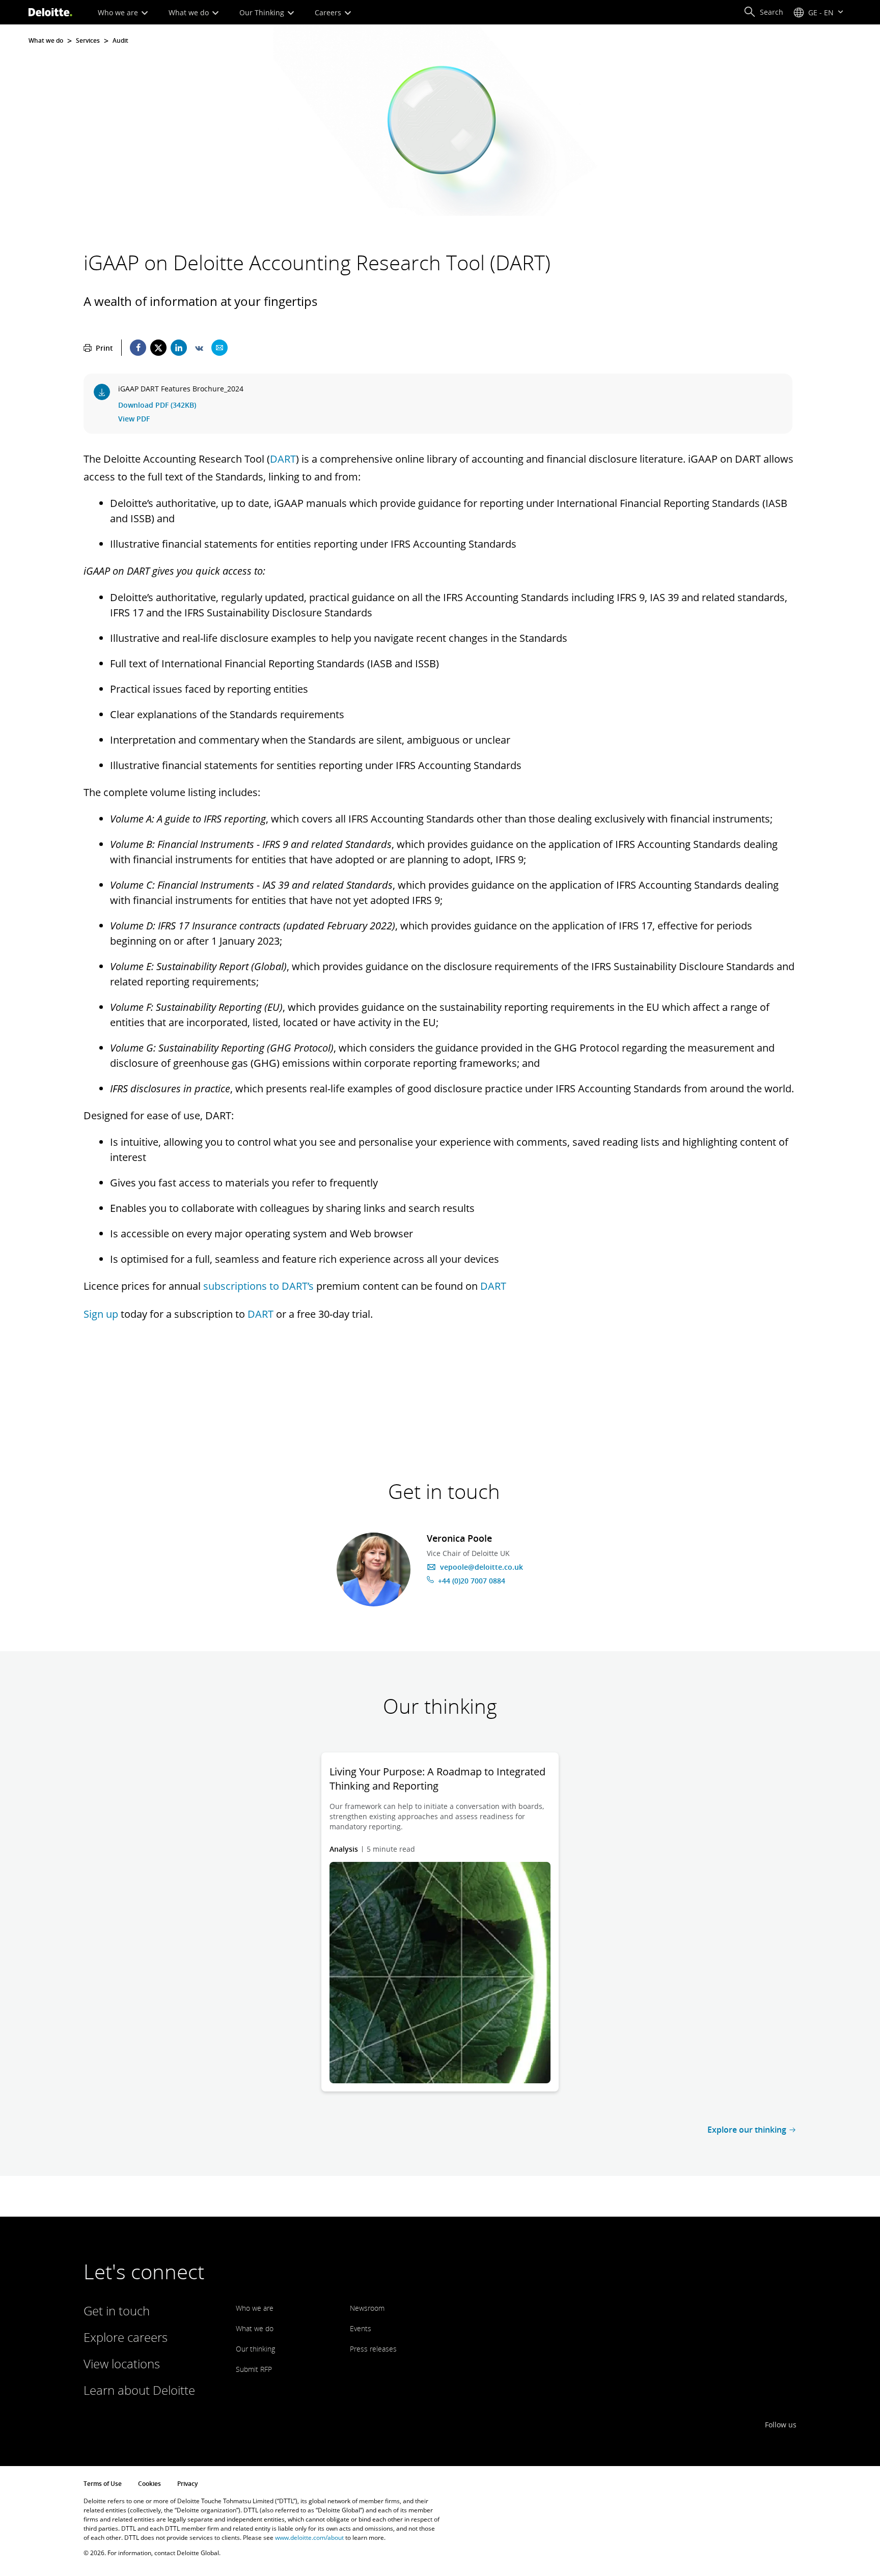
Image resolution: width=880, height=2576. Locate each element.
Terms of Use (103, 2484)
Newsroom (367, 2308)
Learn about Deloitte (139, 2390)
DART (283, 459)
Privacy (187, 2484)
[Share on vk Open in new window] (199, 348)
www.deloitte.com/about (309, 2538)
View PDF (134, 419)
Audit (120, 41)
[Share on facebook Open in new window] (138, 348)
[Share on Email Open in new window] (219, 348)
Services (88, 41)
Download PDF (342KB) (157, 405)
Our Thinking (263, 12)
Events (361, 2328)
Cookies (149, 2484)
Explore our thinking (747, 2130)
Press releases (373, 2349)
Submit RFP (254, 2369)
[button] (763, 12)
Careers (329, 12)
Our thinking (255, 2349)
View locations (122, 2363)
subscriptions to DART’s (258, 1286)
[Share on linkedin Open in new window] (179, 348)
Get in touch (117, 2311)
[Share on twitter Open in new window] (158, 348)
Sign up (101, 1314)
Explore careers (126, 2337)
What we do (190, 12)
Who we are (119, 12)
